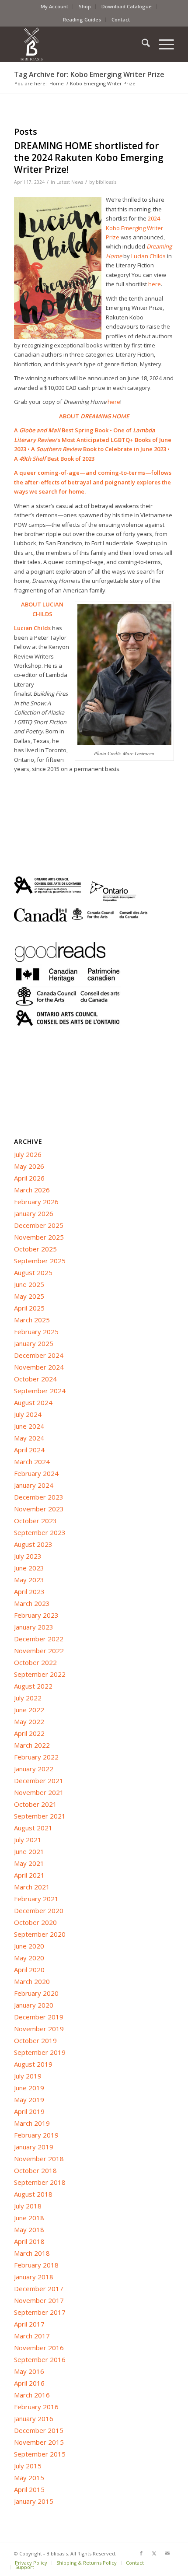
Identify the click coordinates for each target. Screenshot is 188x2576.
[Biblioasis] (78, 44)
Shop (85, 6)
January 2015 (34, 2501)
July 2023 (28, 1556)
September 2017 (40, 2312)
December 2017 (39, 2289)
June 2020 (29, 1946)
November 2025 (39, 1237)
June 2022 (29, 1710)
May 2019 (29, 2099)
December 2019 (39, 2017)
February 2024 (36, 1473)
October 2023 (35, 1521)
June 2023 (29, 1568)
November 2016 (39, 2348)
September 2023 (40, 1532)
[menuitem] (55, 7)
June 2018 (29, 2218)
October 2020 (35, 1922)
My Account (54, 6)
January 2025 (34, 1343)
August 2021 (33, 1828)
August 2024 (33, 1402)
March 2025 (32, 1320)
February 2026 (36, 1202)
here (114, 402)
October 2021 (35, 1804)
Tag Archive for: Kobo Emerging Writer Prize (89, 74)
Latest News (70, 182)
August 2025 (33, 1272)
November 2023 (39, 1509)
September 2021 (40, 1816)
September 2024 (40, 1391)
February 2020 (36, 1993)
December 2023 (39, 1497)
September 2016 (40, 2359)
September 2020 (40, 1934)
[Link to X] (154, 2553)
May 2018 (29, 2229)
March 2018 (32, 2253)
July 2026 (28, 1154)
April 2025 (29, 1308)
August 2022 (33, 1686)
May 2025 (29, 1296)
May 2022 (29, 1721)
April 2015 (29, 2489)
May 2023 (29, 1580)
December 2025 (39, 1225)
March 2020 (32, 1981)
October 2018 (35, 2170)
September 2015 (40, 2454)
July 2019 (28, 2076)
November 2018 (39, 2159)
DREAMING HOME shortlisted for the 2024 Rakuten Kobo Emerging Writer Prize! (89, 158)
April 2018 (29, 2241)
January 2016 (34, 2418)
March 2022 (32, 1745)
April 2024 (29, 1450)
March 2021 (32, 1887)
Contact (121, 19)
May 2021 (29, 1863)
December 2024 (39, 1355)
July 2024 (28, 1414)
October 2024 (35, 1379)
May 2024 (29, 1438)
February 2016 (36, 2407)
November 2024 (39, 1367)
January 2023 (34, 1627)
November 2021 (39, 1792)
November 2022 (39, 1651)
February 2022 (36, 1757)
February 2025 (36, 1332)
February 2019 (36, 2135)
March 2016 (32, 2395)
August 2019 (33, 2064)
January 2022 (34, 1769)
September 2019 (40, 2052)
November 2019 (39, 2029)
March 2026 (32, 1190)
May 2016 (29, 2371)
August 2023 (33, 1544)
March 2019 (32, 2123)
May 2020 (29, 1958)
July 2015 (28, 2466)
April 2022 (29, 1733)
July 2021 (28, 1840)
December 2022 (39, 1639)
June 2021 (29, 1851)
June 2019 (29, 2088)
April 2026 (29, 1178)
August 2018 (33, 2194)
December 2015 (39, 2430)
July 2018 (28, 2206)
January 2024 (34, 1485)
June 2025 (29, 1284)
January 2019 (34, 2147)
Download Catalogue (127, 6)
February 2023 (36, 1615)
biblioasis (106, 182)
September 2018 (40, 2182)
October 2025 (35, 1249)
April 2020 (29, 1970)
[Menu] (162, 44)
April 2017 (29, 2324)
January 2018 (34, 2277)
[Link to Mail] (167, 2553)
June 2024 (29, 1426)
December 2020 (39, 1910)
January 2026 (34, 1213)
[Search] (141, 44)
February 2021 (36, 1899)
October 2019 (35, 2040)
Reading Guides (82, 19)
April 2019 (29, 2111)
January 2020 (34, 2005)
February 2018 (36, 2265)
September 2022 (40, 1674)
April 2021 (29, 1875)
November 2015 (39, 2442)
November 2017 (39, 2300)
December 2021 (39, 1780)
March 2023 (32, 1603)
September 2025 (40, 1261)
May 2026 (29, 1166)
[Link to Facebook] (141, 2553)
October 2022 (35, 1662)
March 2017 (32, 2336)
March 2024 (32, 1461)
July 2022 (28, 1698)
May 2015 (29, 2478)
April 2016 (29, 2383)
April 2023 (29, 1591)
